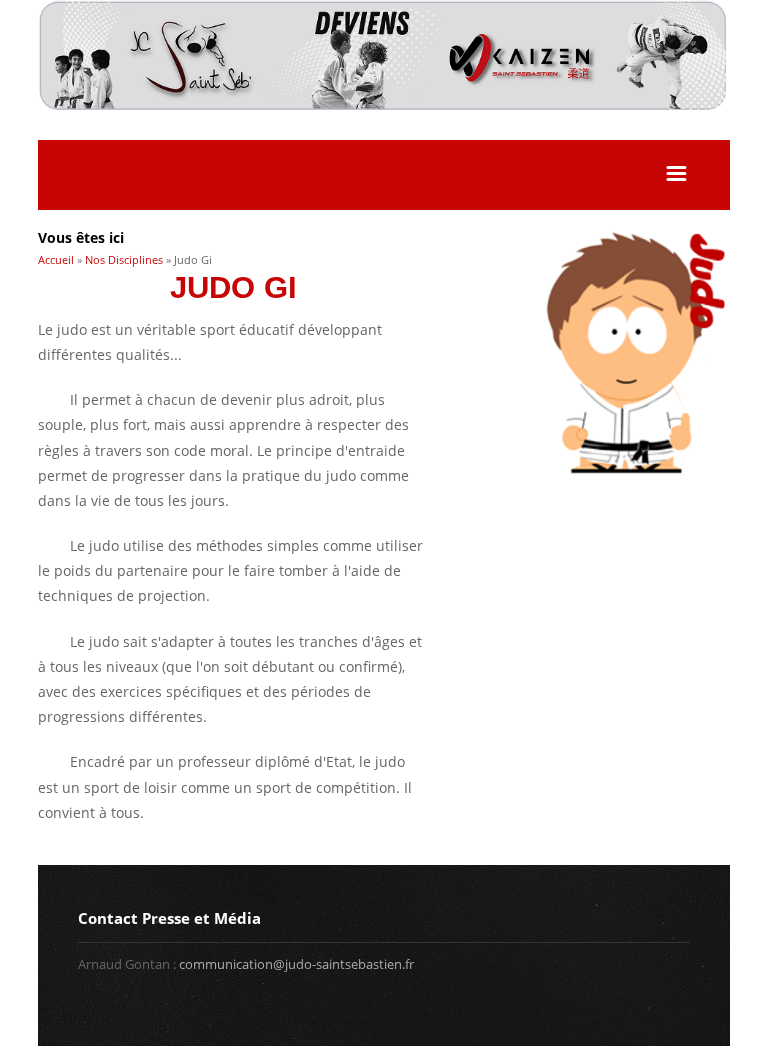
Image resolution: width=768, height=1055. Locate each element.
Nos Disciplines (124, 259)
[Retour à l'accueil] (383, 106)
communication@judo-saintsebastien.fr (296, 964)
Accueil (56, 259)
